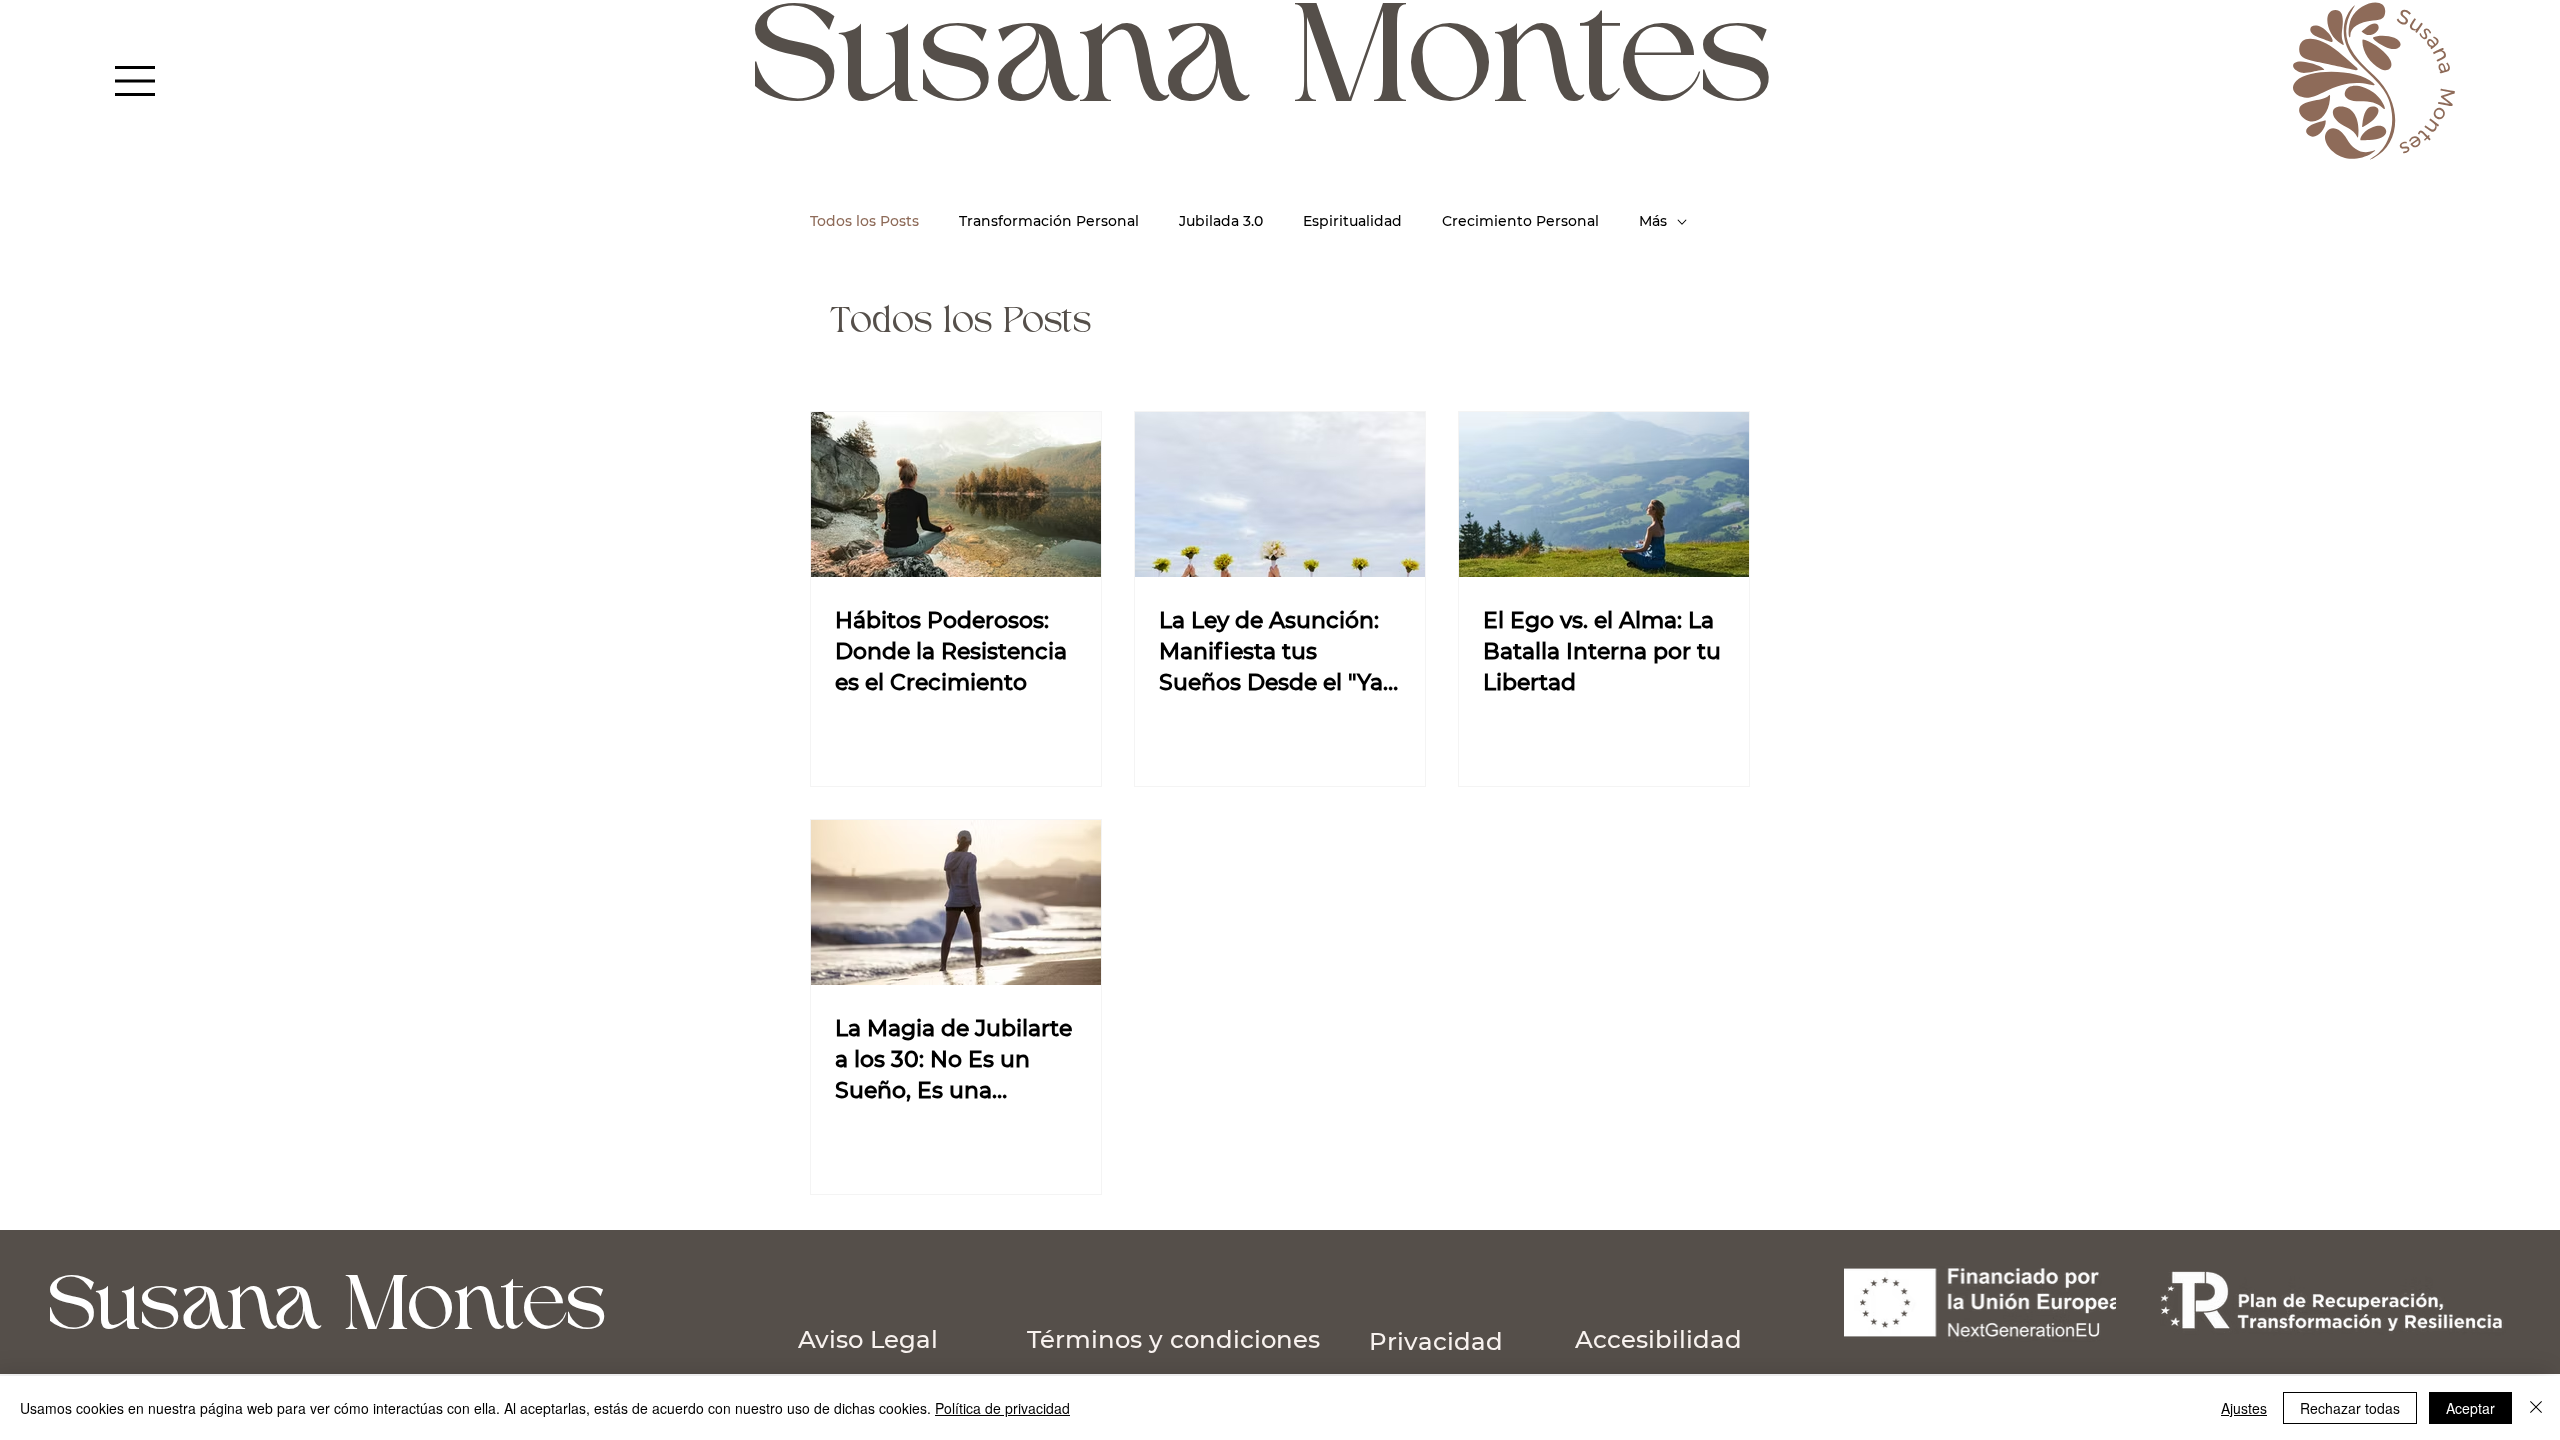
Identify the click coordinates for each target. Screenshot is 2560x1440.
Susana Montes (329, 1309)
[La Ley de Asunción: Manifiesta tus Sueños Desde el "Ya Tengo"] (1280, 494)
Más (1653, 221)
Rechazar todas (2350, 1408)
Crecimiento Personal (1520, 221)
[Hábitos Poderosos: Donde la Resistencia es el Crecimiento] (956, 494)
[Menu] (136, 81)
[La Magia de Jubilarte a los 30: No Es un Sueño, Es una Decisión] (956, 902)
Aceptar (2470, 1408)
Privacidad (1436, 1341)
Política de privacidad (1002, 1408)
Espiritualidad (1352, 221)
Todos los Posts (864, 221)
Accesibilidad (1658, 1339)
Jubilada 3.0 (1221, 221)
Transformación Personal (1049, 221)
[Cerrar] (2536, 1408)
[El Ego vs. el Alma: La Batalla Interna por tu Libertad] (1604, 494)
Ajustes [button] (2244, 1408)
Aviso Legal (871, 1339)
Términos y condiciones (1173, 1339)
